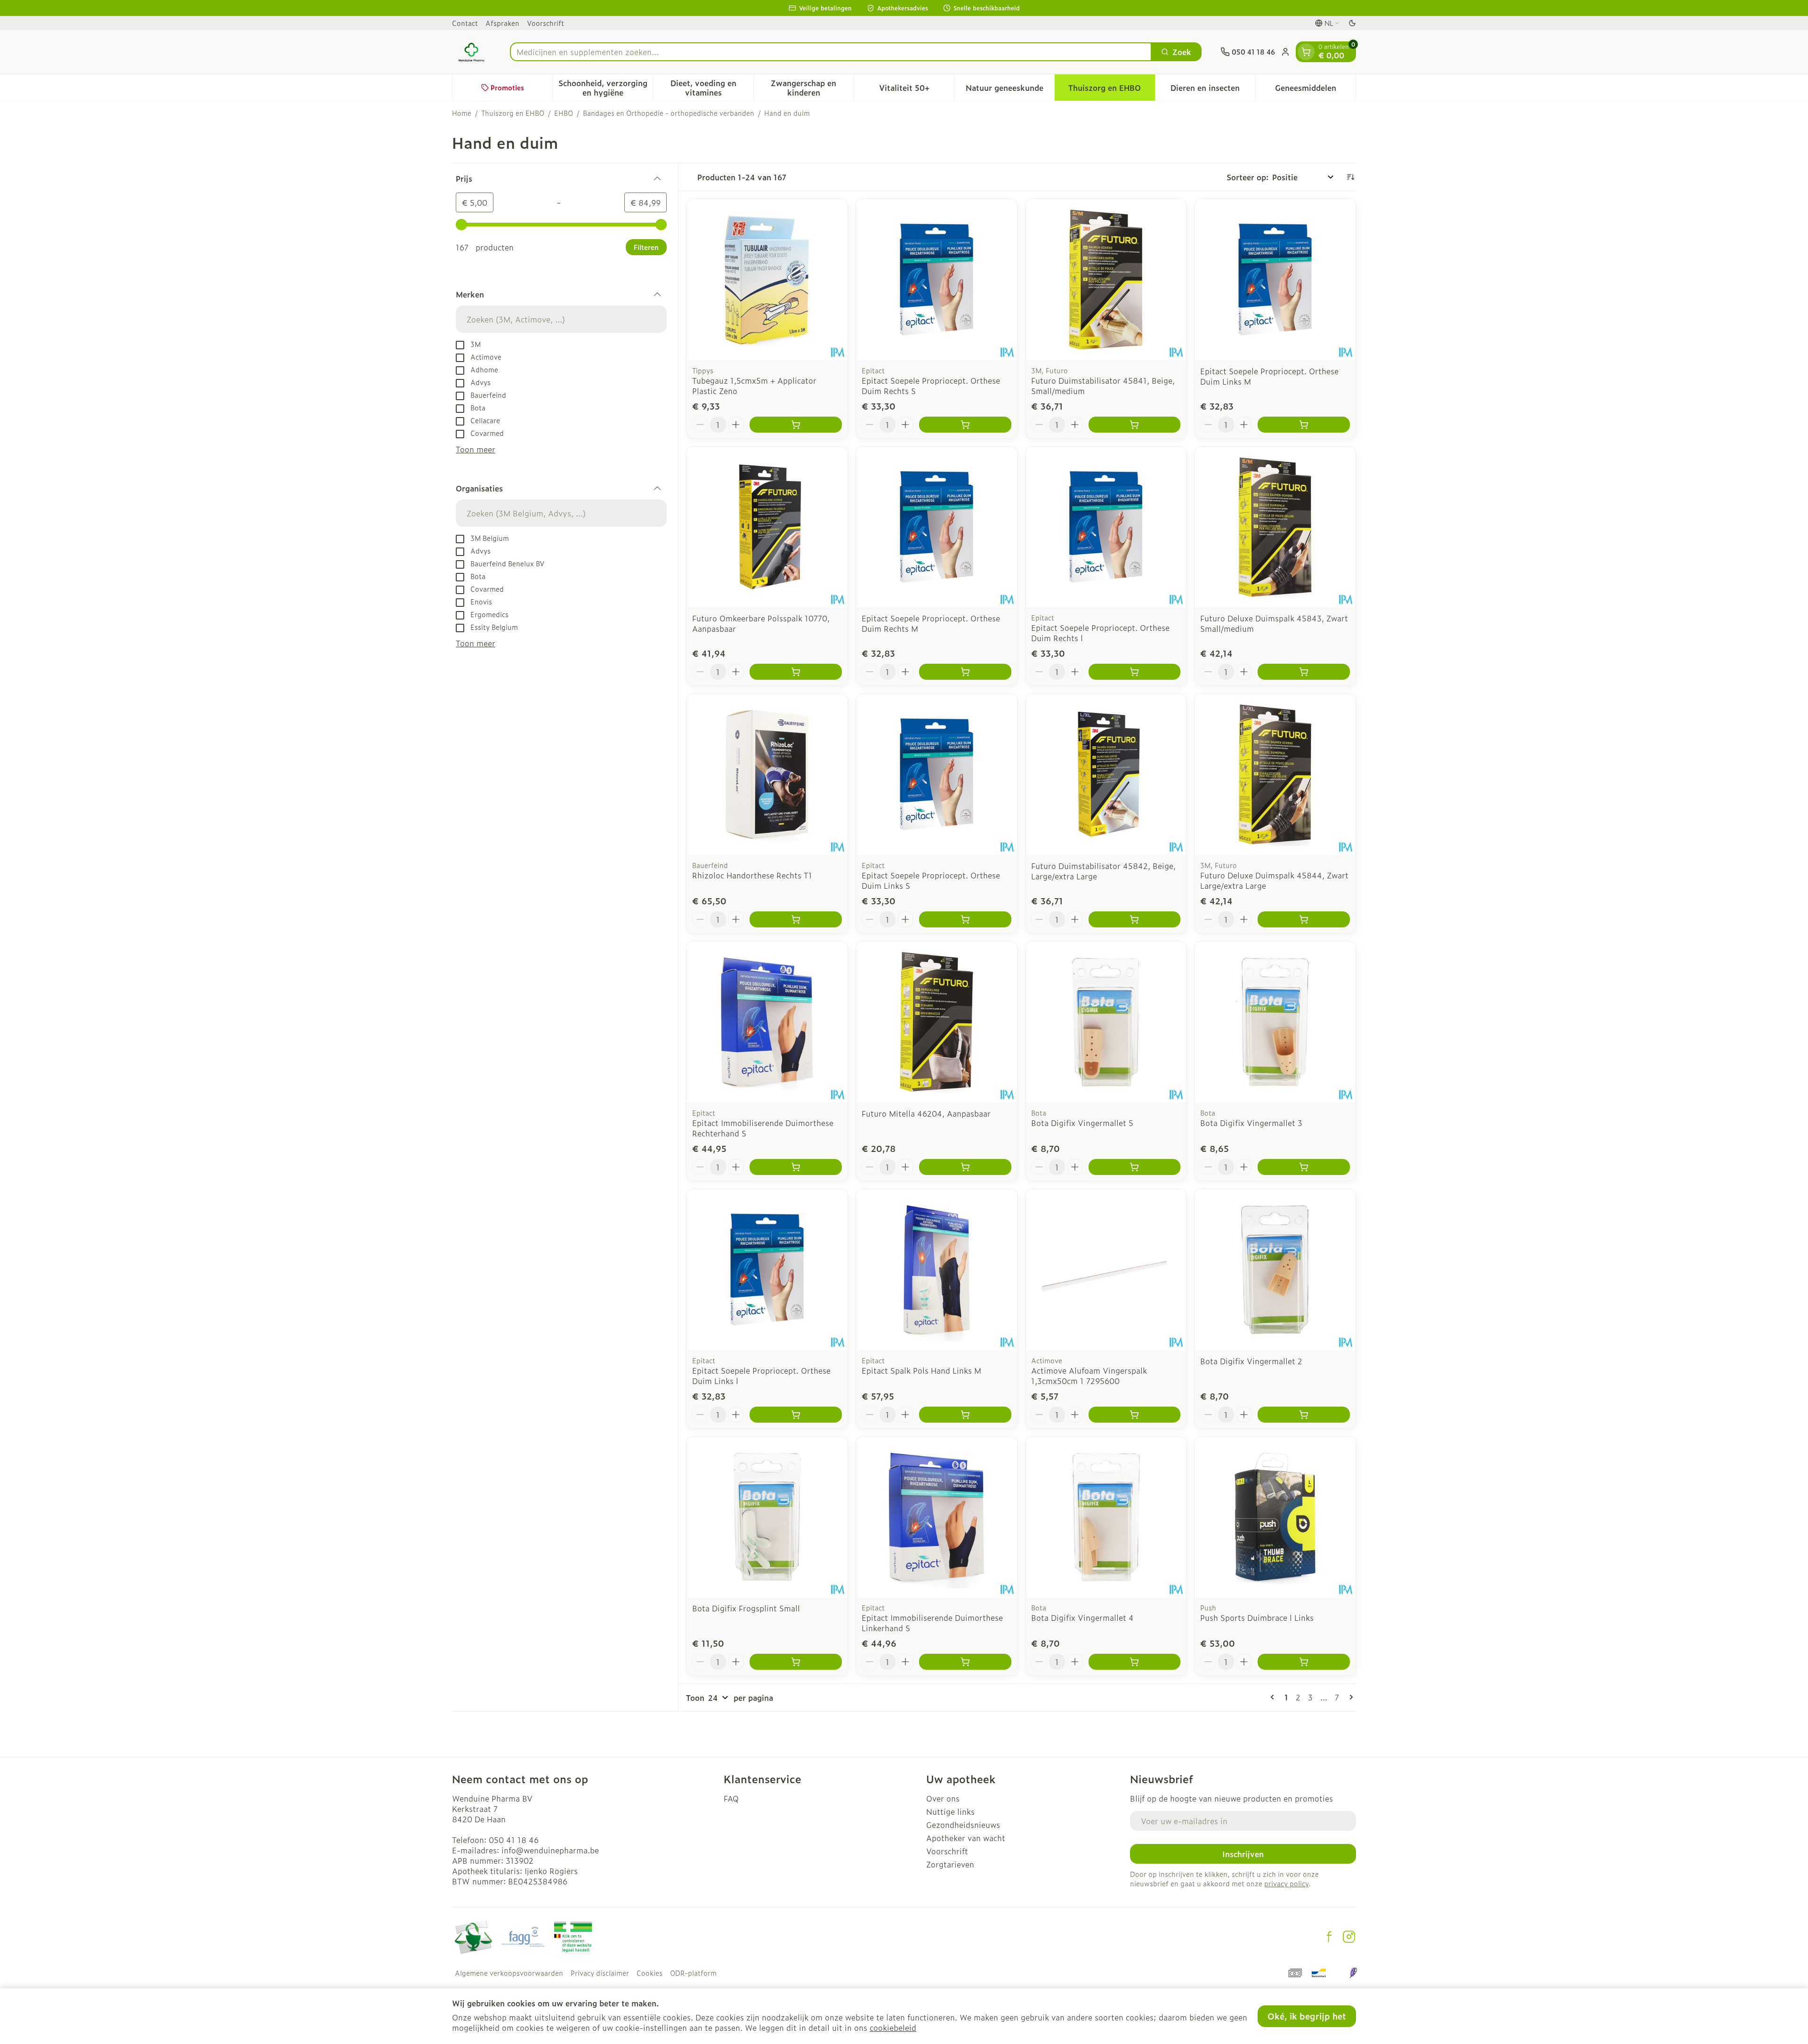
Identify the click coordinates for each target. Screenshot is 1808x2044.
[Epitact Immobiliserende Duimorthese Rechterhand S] (767, 1022)
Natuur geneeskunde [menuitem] (1010, 90)
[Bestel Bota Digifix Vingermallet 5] (1135, 1167)
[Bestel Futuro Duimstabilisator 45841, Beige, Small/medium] (1135, 425)
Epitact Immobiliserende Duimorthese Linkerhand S (932, 1623)
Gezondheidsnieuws (963, 1825)
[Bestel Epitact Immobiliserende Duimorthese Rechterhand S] (796, 1167)
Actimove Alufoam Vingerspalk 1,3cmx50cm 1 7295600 (1089, 1376)
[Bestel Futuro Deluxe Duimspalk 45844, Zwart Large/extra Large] (1304, 919)
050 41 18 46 (514, 1840)
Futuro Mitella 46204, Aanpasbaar (926, 1113)
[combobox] (831, 52)
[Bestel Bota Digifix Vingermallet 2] (1304, 1415)
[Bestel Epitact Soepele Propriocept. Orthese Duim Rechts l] (1135, 672)
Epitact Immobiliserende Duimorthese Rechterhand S (763, 1128)
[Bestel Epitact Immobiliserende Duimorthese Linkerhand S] (965, 1662)
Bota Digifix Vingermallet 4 (1082, 1617)
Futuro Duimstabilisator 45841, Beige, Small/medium (1103, 386)
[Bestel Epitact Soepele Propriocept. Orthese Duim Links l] (796, 1415)
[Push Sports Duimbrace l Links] (1275, 1517)
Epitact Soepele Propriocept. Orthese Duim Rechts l (1100, 633)
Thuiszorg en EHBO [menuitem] (1111, 90)
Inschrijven (1243, 1854)
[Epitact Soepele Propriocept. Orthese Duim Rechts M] (936, 527)
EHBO (564, 113)
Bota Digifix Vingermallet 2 (1251, 1361)
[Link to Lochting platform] (1353, 1973)
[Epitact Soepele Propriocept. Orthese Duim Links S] (936, 774)
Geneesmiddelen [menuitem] (1315, 90)
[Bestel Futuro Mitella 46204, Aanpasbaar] (965, 1167)
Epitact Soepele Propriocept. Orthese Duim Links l (761, 1376)
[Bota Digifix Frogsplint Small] (767, 1517)
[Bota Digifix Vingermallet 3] (1275, 1022)
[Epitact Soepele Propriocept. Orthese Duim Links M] (1275, 280)
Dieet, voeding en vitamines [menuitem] (712, 88)
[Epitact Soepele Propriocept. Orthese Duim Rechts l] (1106, 527)
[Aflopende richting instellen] (1350, 177)
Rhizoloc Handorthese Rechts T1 (752, 875)
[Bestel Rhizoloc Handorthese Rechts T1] (796, 919)
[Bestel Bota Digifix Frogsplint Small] (796, 1662)
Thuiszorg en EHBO (513, 113)
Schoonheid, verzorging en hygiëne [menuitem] (605, 88)
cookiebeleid (893, 2028)
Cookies (650, 1973)
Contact (465, 23)
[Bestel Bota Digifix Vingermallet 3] (1304, 1167)
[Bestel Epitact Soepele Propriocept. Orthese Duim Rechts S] (965, 425)
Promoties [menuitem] (507, 87)
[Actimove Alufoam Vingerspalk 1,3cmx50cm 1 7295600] (1106, 1270)
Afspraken (502, 23)
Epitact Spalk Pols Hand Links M (921, 1370)
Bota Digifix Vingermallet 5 (1082, 1123)
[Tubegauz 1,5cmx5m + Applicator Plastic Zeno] (767, 280)
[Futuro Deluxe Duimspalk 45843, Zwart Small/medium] (1275, 527)
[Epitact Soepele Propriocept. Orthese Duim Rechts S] (936, 280)
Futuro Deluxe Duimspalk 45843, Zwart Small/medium (1274, 623)
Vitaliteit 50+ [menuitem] (916, 90)
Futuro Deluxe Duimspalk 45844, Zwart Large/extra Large (1274, 880)
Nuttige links (950, 1811)
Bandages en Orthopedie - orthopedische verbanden (669, 113)
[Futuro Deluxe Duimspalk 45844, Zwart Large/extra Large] (1275, 774)
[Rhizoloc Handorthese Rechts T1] (767, 774)
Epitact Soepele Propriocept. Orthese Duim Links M (1269, 376)
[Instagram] (1349, 1937)
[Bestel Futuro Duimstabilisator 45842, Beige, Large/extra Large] (1135, 919)
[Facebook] (1329, 1937)
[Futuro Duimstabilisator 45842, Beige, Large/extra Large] (1106, 774)
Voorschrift (545, 23)
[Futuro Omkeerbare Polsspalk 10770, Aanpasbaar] (767, 527)
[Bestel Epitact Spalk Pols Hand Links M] (965, 1415)
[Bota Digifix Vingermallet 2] (1275, 1270)
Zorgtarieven (950, 1864)
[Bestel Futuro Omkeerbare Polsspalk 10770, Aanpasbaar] (796, 672)
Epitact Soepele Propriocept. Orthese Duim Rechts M (931, 623)
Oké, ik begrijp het (1307, 2016)
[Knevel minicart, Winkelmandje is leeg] (1306, 52)
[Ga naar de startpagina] (472, 52)
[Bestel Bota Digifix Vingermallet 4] (1135, 1662)
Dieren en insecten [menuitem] (1213, 90)
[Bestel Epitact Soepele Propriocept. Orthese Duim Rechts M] (965, 672)
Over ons (943, 1798)
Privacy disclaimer (600, 1973)
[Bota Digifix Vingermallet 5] (1106, 1022)
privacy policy (1286, 1883)
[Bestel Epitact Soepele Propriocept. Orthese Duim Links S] (965, 919)
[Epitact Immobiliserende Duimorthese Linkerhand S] (936, 1517)
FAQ (731, 1798)
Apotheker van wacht (966, 1838)
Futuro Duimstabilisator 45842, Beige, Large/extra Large (1103, 871)
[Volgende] (1349, 1697)
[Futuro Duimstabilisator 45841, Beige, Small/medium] (1106, 280)
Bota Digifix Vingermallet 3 (1251, 1123)
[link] (1274, 1697)
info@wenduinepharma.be (550, 1850)
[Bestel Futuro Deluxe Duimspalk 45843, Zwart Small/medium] (1304, 672)
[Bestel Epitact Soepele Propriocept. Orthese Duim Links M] (1304, 425)
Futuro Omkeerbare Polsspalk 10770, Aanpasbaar (761, 623)
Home (462, 113)
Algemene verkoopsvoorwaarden (509, 1973)
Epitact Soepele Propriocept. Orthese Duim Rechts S (931, 386)
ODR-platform (693, 1973)
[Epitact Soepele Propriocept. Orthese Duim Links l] (767, 1270)
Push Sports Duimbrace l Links (1257, 1617)
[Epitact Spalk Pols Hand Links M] (936, 1270)
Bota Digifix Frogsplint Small (746, 1608)
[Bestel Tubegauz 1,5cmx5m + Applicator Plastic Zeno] (796, 425)
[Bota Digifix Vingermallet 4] (1106, 1517)
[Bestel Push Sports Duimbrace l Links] (1304, 1662)
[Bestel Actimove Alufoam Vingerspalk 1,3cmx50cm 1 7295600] (1135, 1415)
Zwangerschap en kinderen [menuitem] (812, 88)
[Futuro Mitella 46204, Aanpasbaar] (936, 1022)
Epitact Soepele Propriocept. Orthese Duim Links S (931, 880)
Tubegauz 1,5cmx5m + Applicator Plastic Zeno (754, 386)
